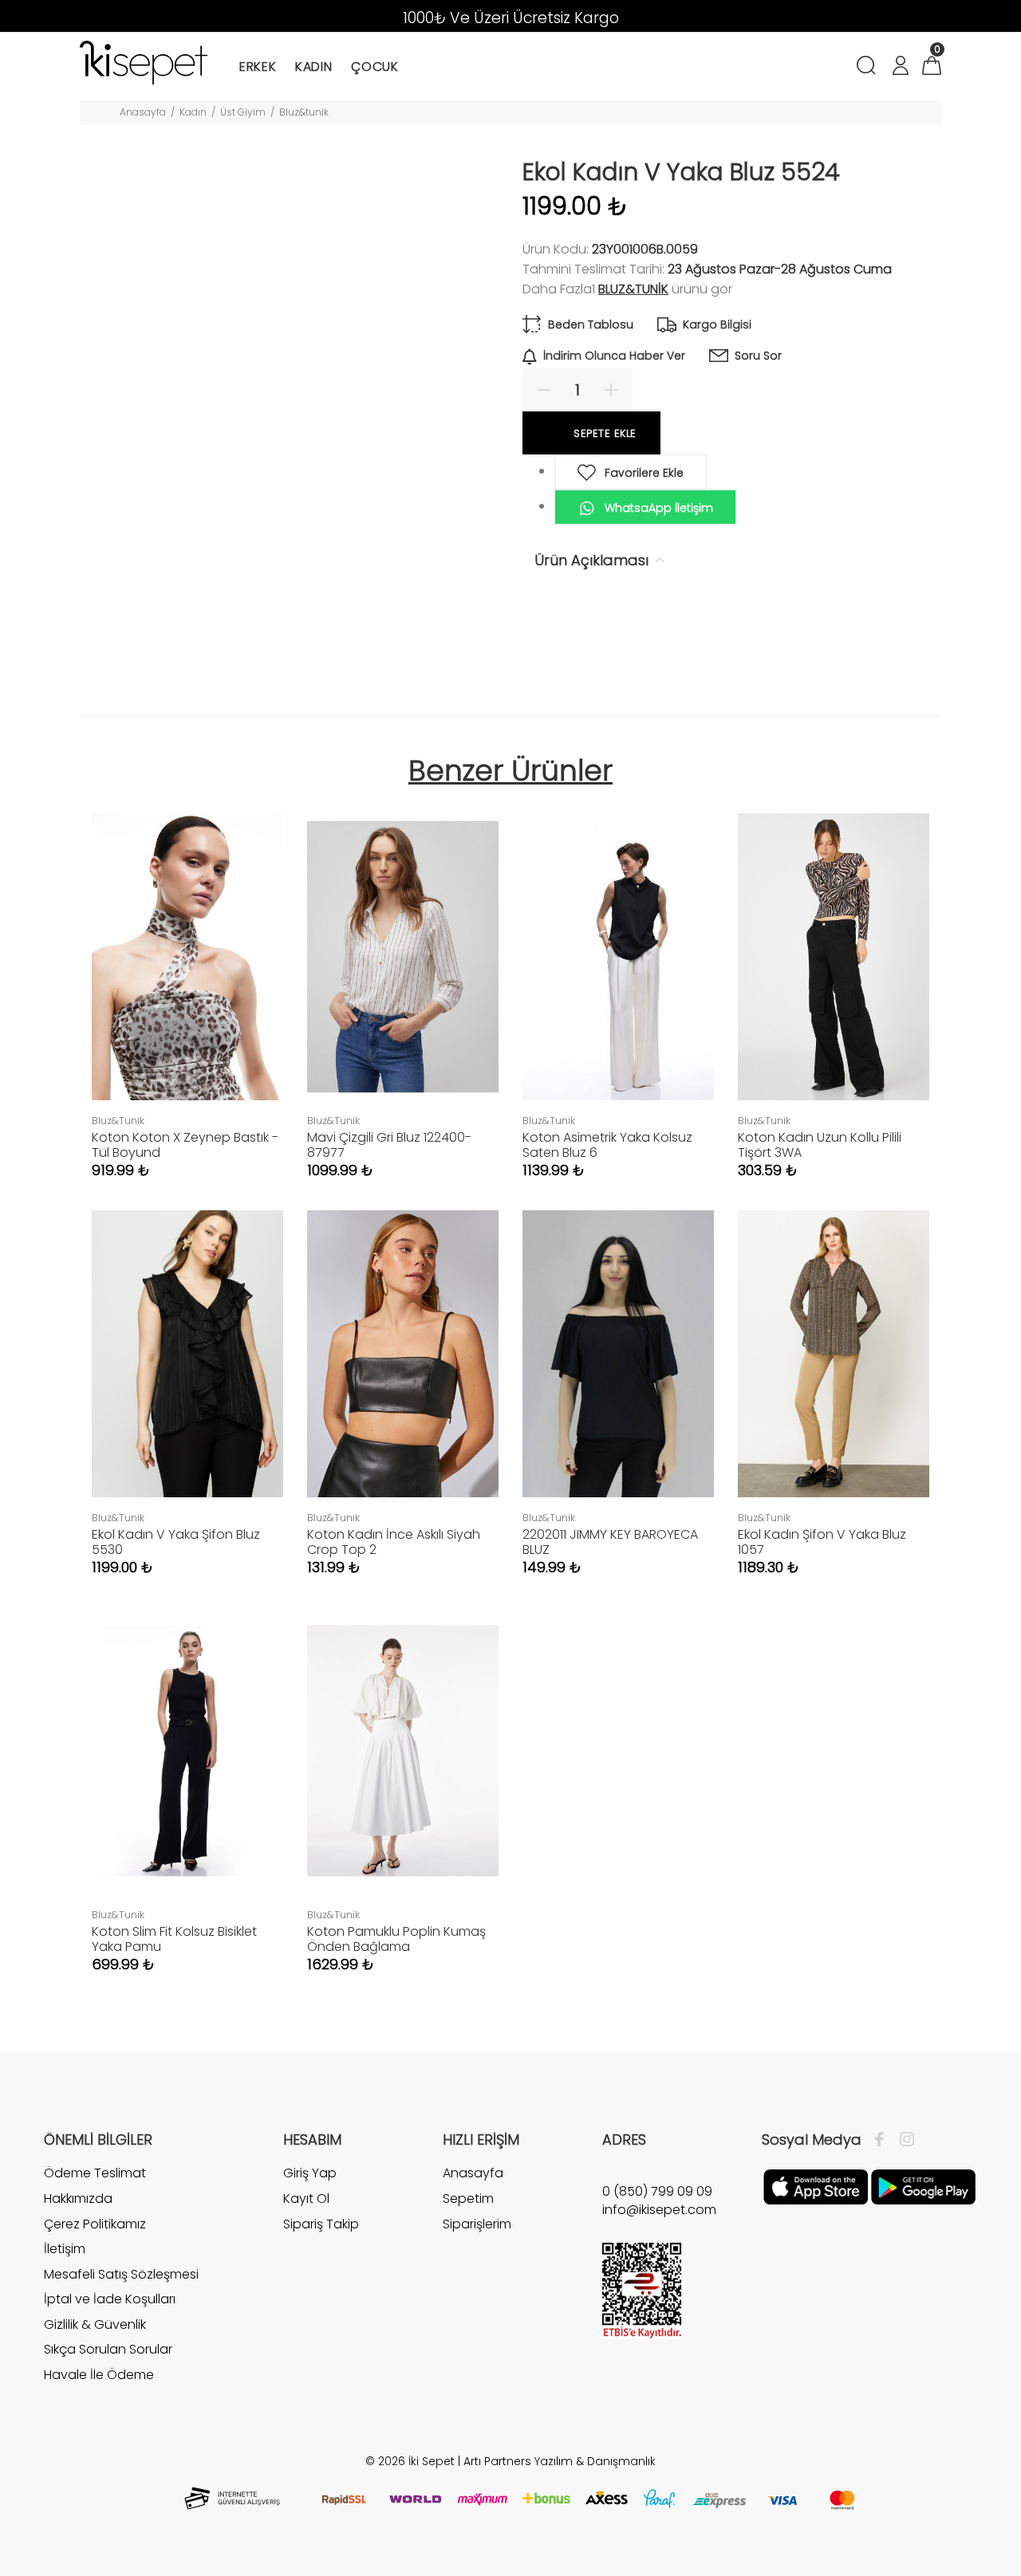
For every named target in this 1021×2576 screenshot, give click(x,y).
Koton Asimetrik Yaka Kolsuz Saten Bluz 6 (607, 1145)
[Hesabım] (900, 67)
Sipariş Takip (321, 2224)
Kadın (193, 112)
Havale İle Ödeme (99, 2375)
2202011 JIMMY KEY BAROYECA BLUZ (610, 1542)
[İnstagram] (903, 2140)
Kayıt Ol (306, 2198)
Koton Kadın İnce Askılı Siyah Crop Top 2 (394, 1542)
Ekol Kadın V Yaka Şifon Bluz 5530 (176, 1542)
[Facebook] (883, 2140)
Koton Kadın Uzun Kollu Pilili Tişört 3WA (820, 1145)
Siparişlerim (477, 2224)
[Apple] (816, 2186)
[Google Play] (923, 2186)
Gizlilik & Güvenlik (95, 2324)
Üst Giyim (243, 112)
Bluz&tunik (304, 112)
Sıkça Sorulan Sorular (108, 2349)
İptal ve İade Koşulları (110, 2299)
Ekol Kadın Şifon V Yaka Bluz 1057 (822, 1542)
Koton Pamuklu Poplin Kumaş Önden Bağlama (396, 1939)
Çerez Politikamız (95, 2224)
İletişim (65, 2249)
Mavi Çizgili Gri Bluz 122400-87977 (389, 1145)
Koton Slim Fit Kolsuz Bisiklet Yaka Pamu (174, 1939)
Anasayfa (143, 112)
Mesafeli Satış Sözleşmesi (121, 2274)
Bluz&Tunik (633, 289)
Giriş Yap (310, 2173)
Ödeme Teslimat (95, 2173)
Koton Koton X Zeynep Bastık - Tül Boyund (185, 1145)
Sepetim (468, 2198)
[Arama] (869, 67)
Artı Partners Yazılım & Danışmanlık (560, 2461)
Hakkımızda (78, 2198)
